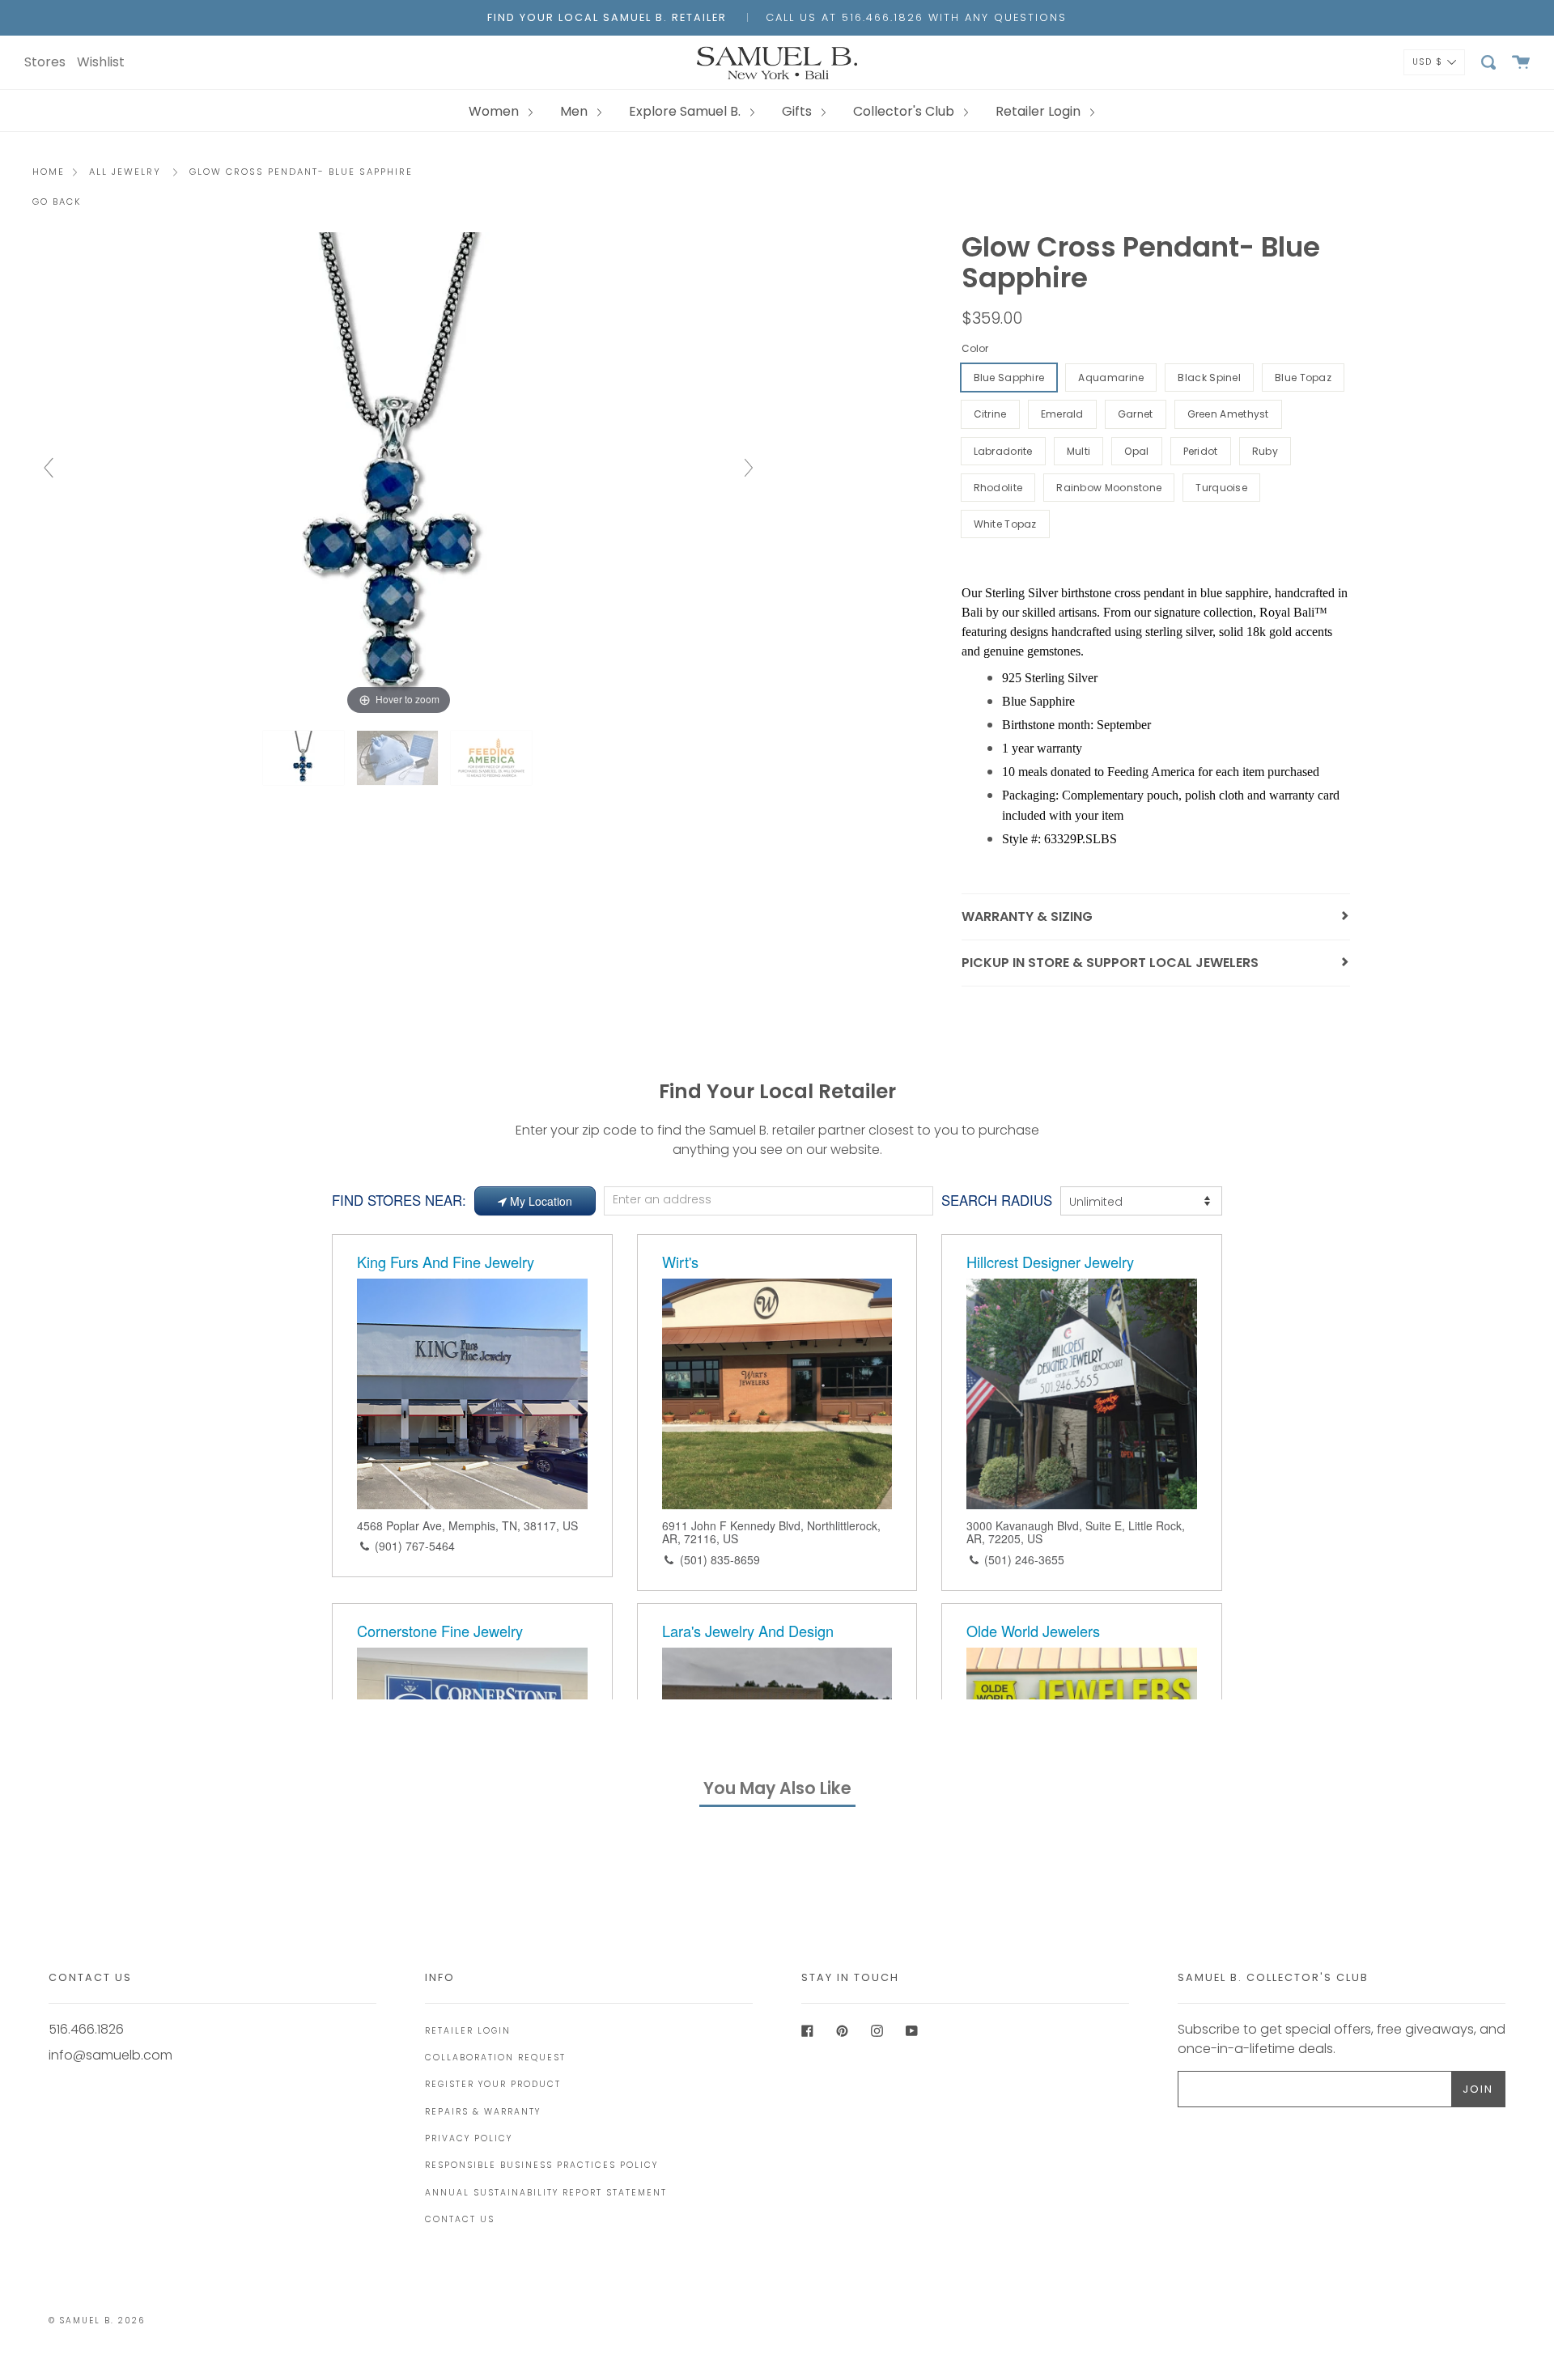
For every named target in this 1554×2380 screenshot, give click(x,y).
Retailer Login (1040, 111)
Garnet (1136, 414)
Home (49, 172)
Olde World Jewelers (1033, 1631)
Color (975, 348)
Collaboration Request (495, 2058)
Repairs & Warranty (483, 2112)
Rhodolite (998, 488)
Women (495, 111)
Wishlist (101, 62)
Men (575, 111)
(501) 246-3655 (1024, 1559)
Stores (45, 62)
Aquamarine (1111, 378)
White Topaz (1005, 524)
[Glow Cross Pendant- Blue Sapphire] (305, 758)
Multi (1079, 451)
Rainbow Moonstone (1109, 488)
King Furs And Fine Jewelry (446, 1262)
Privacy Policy (469, 2138)
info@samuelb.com (110, 2055)
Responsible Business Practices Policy (541, 2165)
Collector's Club (905, 111)
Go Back (57, 202)
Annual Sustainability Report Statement (546, 2193)
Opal (1136, 451)
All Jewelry (125, 172)
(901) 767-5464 (415, 1546)
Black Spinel (1209, 378)
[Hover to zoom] (399, 475)
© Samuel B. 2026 (97, 2321)
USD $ (1428, 61)
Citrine (990, 414)
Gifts (798, 111)
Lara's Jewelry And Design (748, 1631)
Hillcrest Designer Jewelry (1050, 1262)
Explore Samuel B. (686, 111)
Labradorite (1003, 451)
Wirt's (680, 1262)
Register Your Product (493, 2084)
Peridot (1201, 451)
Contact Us (460, 2219)
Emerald (1062, 414)
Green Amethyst (1228, 414)
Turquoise (1221, 488)
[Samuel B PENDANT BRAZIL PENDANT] (399, 758)
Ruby (1265, 451)
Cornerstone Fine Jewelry (440, 1631)
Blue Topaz (1303, 378)
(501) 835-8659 (720, 1559)
